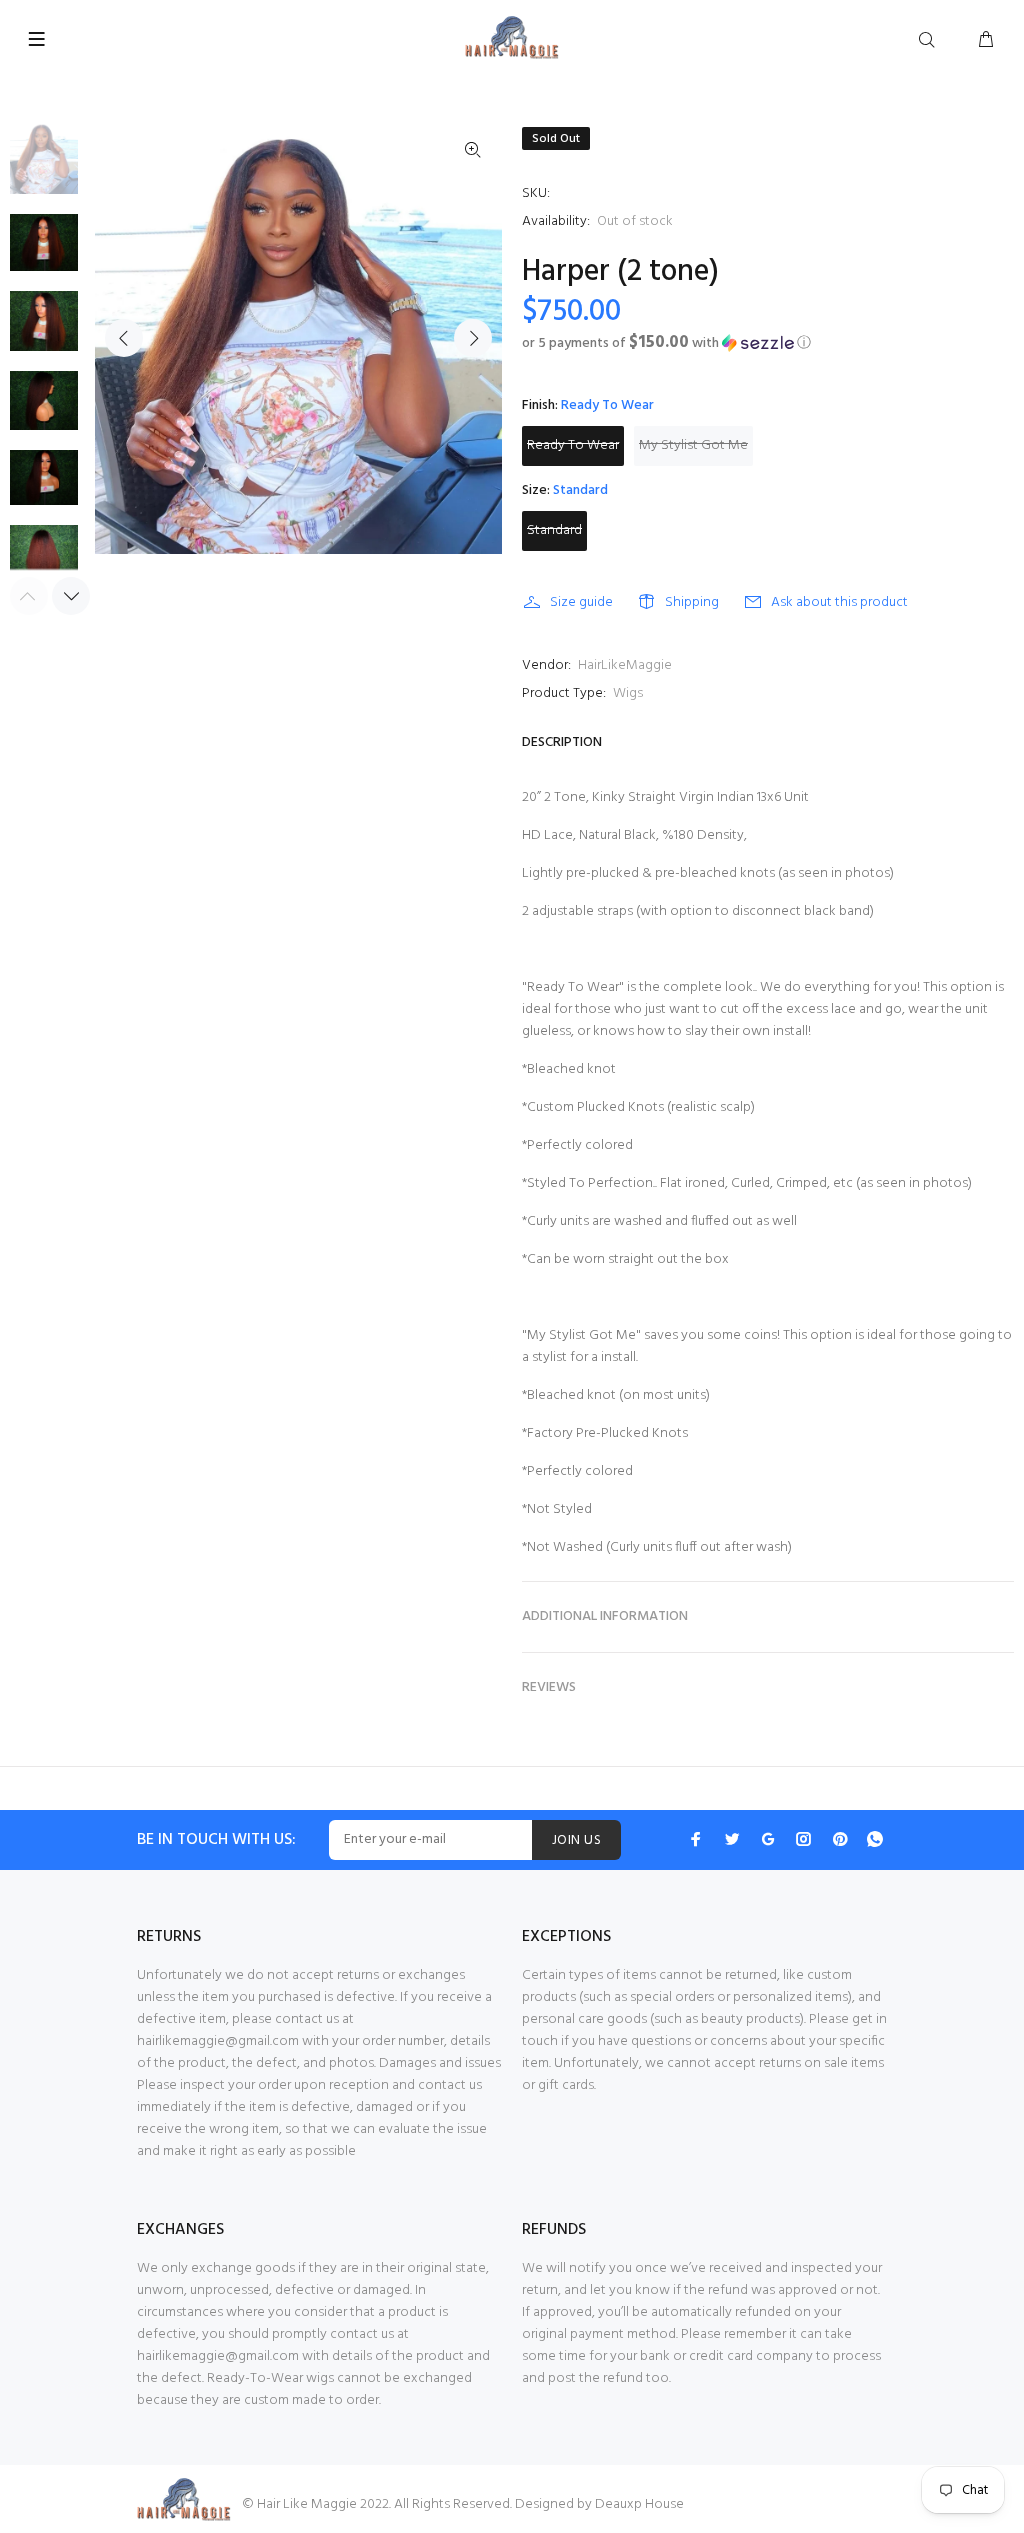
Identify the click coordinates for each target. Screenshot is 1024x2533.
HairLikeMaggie (625, 665)
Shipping (692, 602)
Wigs (628, 693)
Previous (124, 338)
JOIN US (576, 1840)
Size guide (581, 602)
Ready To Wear (573, 445)
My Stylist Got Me (693, 445)
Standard (554, 530)
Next (473, 338)
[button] (768, 343)
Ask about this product (839, 602)
